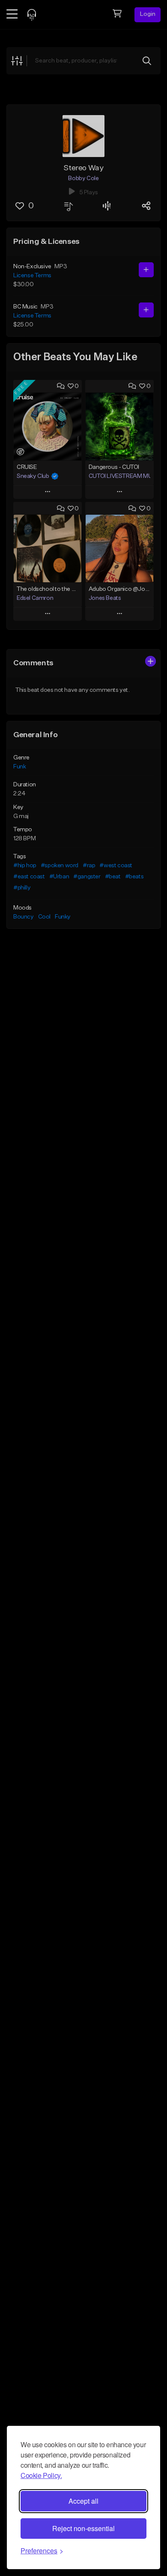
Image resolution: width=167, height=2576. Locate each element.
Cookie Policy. (41, 2475)
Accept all (83, 2501)
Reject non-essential (83, 2528)
